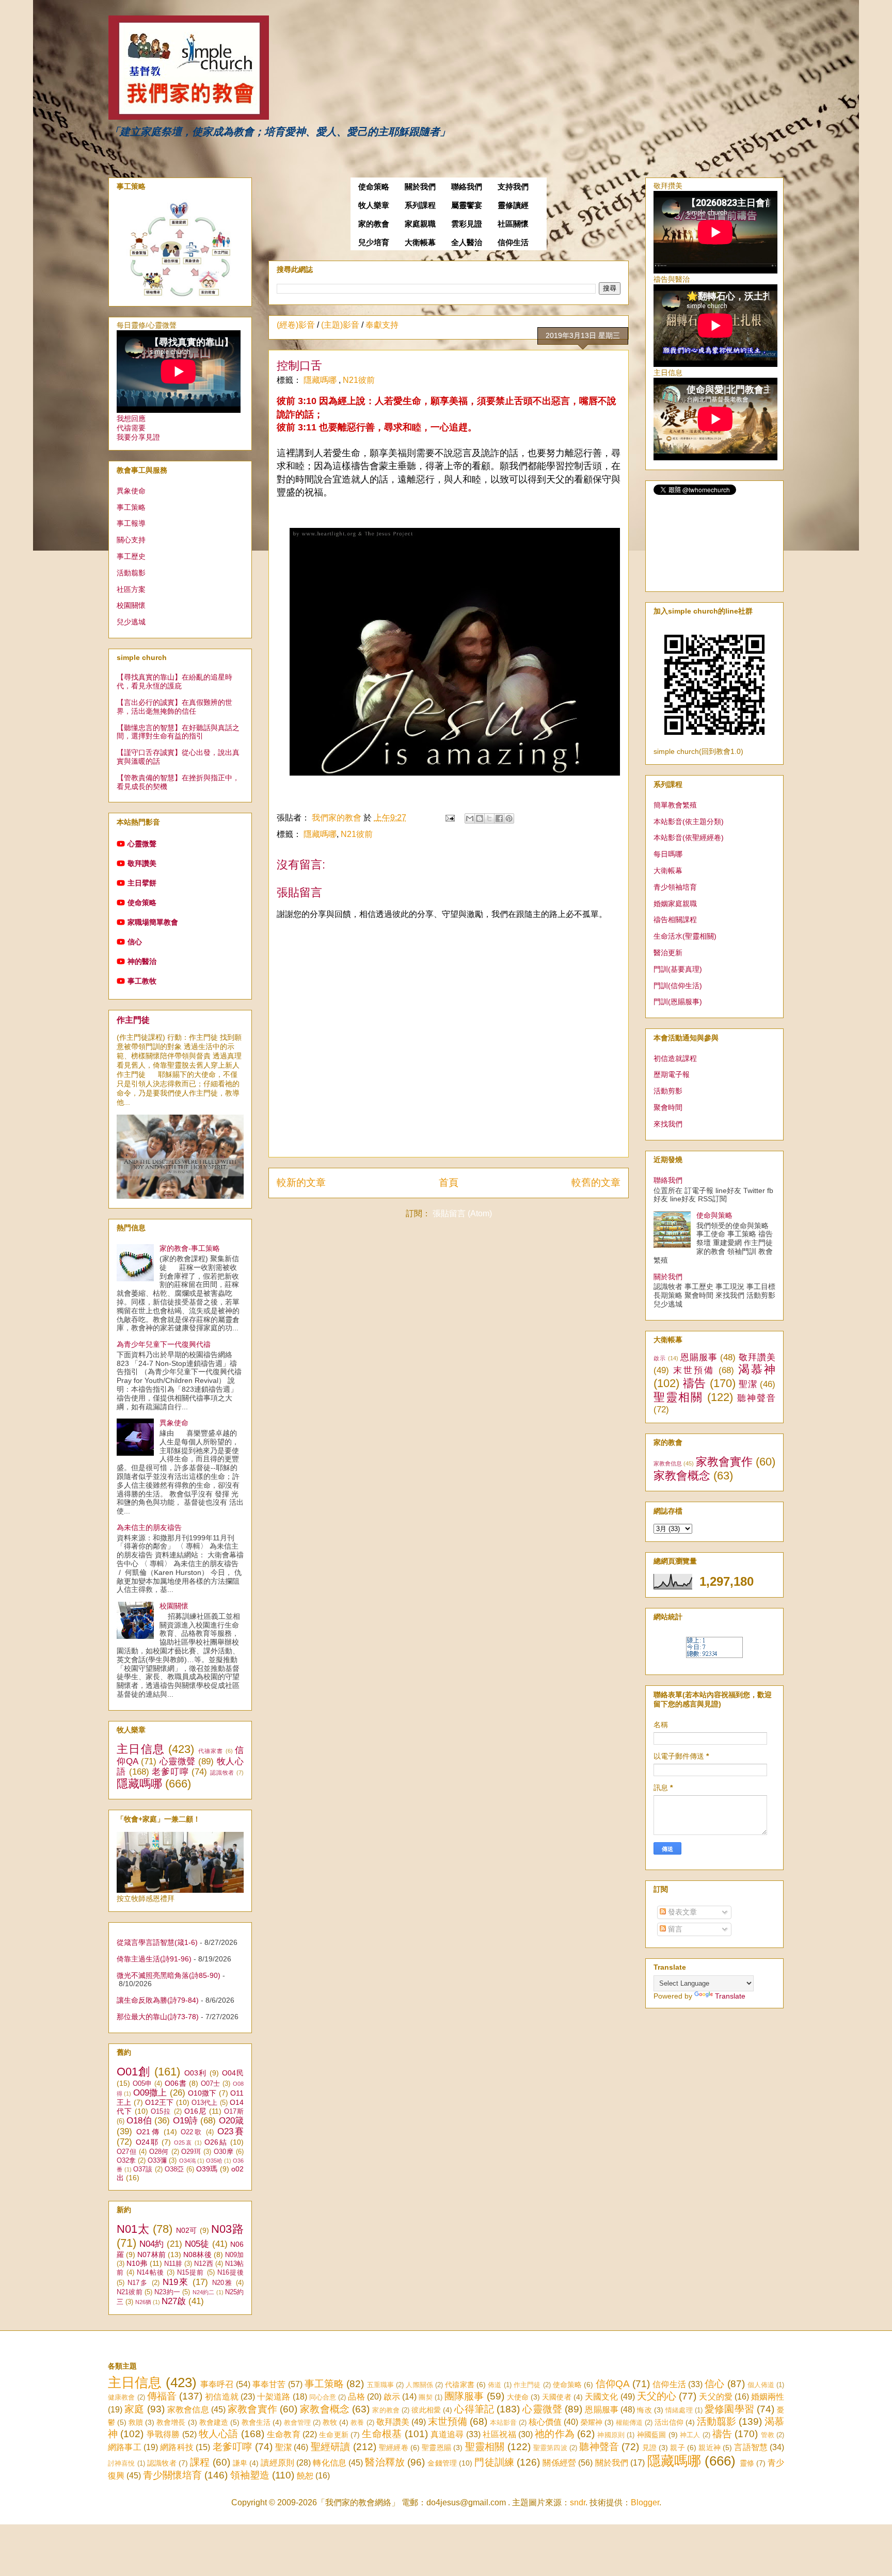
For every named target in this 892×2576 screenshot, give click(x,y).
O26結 (216, 2142)
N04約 (152, 2244)
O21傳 (148, 2132)
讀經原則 (277, 2463)
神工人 (690, 2435)
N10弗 (137, 2263)
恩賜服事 (699, 1357)
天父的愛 (715, 2397)
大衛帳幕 (420, 243)
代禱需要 (131, 428)
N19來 (176, 2282)
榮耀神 (592, 2422)
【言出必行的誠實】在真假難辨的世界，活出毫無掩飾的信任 (174, 707)
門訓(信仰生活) (678, 986)
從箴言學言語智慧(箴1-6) (157, 1942)
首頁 (449, 1182)
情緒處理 (679, 2410)
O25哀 (183, 2143)
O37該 (143, 2169)
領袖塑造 (250, 2475)
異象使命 (131, 491)
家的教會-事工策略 (190, 1248)
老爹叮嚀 (170, 1772)
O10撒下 (202, 2093)
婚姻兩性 (768, 2397)
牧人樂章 (374, 205)
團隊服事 (464, 2396)
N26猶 (143, 2302)
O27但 (126, 2152)
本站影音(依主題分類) (689, 822)
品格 (356, 2397)
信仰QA (613, 2384)
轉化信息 (330, 2463)
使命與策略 (714, 1215)
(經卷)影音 (296, 325)
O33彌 (157, 2161)
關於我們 (420, 187)
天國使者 (556, 2397)
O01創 (134, 2072)
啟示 (660, 1358)
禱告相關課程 (675, 920)
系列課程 (420, 205)
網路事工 (125, 2447)
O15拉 (161, 2112)
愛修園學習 (729, 2409)
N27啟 (174, 2301)
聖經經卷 (394, 2448)
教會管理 (297, 2422)
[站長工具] (714, 1655)
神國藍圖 (652, 2435)
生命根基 (382, 2434)
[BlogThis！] (480, 818)
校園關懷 (131, 605)
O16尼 (195, 2111)
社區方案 (131, 589)
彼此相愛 (426, 2410)
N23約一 (167, 2292)
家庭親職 (420, 224)
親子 (677, 2448)
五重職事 (381, 2385)
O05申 (142, 2084)
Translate (730, 1996)
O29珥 (191, 2152)
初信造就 (221, 2397)
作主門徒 (133, 1020)
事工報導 (131, 523)
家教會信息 (668, 1463)
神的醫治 (142, 961)
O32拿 (126, 2161)
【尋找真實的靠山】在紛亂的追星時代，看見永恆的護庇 (174, 681)
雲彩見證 (467, 224)
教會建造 (214, 2422)
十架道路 (274, 2397)
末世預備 (694, 1370)
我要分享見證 (138, 437)
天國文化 (601, 2397)
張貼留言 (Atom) (462, 1213)
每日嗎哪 (668, 854)
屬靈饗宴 (467, 205)
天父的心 (657, 2396)
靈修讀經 (513, 205)
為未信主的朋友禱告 (149, 1527)
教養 (357, 2422)
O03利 (196, 2073)
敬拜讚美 (142, 863)
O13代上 (205, 2103)
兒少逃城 (131, 622)
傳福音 (162, 2396)
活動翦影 (131, 573)
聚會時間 (668, 1107)
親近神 (710, 2448)
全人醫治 (467, 243)
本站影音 (503, 2422)
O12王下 (160, 2102)
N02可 (187, 2230)
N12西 (203, 2264)
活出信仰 (669, 2422)
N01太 (133, 2229)
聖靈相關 (678, 1397)
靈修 (747, 2463)
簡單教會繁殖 (675, 805)
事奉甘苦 (269, 2384)
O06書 (176, 2083)
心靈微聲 (142, 844)
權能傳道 (629, 2422)
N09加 (234, 2255)
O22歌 (192, 2132)
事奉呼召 (217, 2384)
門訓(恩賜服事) (678, 1002)
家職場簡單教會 (153, 922)
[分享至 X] (489, 818)
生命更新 (334, 2435)
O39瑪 (207, 2169)
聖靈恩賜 (436, 2448)
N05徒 (197, 2244)
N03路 (227, 2229)
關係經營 (559, 2463)
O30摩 (224, 2152)
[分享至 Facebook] (499, 818)
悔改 (644, 2410)
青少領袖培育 (675, 887)
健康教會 (121, 2397)
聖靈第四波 (550, 2448)
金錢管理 (442, 2463)
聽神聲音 (756, 1398)
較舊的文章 (596, 1182)
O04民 (233, 2073)
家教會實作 (724, 1462)
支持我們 (513, 187)
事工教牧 (142, 981)
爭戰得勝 (163, 2434)
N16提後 (230, 2273)
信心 (135, 942)
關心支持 (131, 540)
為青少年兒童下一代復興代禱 (164, 1344)
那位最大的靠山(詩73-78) (158, 2017)
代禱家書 (211, 1751)
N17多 (138, 2283)
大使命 (518, 2397)
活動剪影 (668, 1091)
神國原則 (611, 2435)
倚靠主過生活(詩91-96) (154, 1959)
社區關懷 (513, 224)
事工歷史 (131, 556)
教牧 (330, 2422)
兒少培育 (374, 243)
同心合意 (323, 2397)
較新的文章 (301, 1182)
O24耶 (147, 2142)
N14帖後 (150, 2273)
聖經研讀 (331, 2447)
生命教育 (284, 2434)
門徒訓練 (494, 2462)
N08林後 (197, 2255)
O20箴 (231, 2121)
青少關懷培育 (172, 2475)
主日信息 (141, 1749)
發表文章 (681, 1912)
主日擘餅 (142, 883)
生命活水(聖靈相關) (685, 936)
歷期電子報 (672, 1074)
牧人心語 (219, 2434)
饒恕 (305, 2476)
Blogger (645, 2502)
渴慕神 (757, 1369)
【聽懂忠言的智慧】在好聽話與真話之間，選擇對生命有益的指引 (178, 732)
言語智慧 (751, 2447)
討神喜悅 (122, 2463)
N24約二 (204, 2292)
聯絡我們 (467, 187)
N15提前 (190, 2273)
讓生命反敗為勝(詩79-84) (158, 2000)
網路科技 (177, 2447)
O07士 (211, 2084)
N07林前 (151, 2255)
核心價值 (545, 2422)
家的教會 (374, 224)
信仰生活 (513, 243)
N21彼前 (359, 380)
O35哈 (214, 2161)
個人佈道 (761, 2385)
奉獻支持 (382, 325)
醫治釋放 (385, 2462)
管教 (768, 2435)
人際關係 (419, 2385)
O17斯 (234, 2112)
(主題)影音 (340, 325)
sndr (578, 2502)
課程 (200, 2462)
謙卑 (240, 2463)
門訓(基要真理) (678, 969)
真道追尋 (447, 2434)
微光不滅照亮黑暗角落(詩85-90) (169, 1975)
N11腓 (173, 2264)
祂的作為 (555, 2434)
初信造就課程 (675, 1058)
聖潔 (748, 1384)
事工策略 (131, 507)
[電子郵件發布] (449, 818)
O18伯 (139, 2121)
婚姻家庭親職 (675, 904)
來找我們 (668, 1124)
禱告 (695, 1383)
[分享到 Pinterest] (509, 818)
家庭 (134, 2409)
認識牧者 (222, 1773)
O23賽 (230, 2131)
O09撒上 (150, 2093)
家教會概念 (682, 1476)
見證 (649, 2448)
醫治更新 (668, 953)
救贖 (136, 2422)
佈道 (495, 2385)
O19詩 (186, 2121)
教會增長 (171, 2422)
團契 (425, 2397)
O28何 (159, 2152)
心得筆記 (474, 2409)
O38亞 (174, 2169)
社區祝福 (499, 2434)
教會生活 (256, 2422)
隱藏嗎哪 (321, 380)
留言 (674, 1929)
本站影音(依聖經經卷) (689, 838)
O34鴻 (187, 2161)
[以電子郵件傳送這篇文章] (470, 818)
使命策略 (374, 187)
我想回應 (131, 418)
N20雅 (222, 2283)
